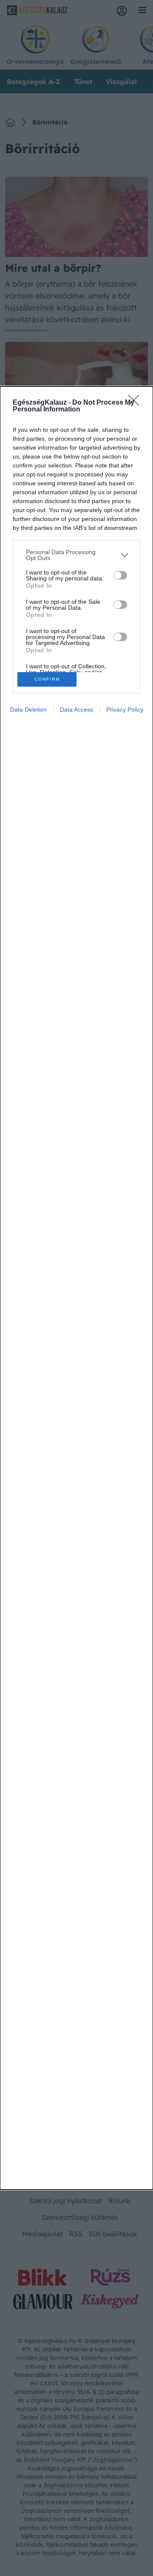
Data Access (76, 709)
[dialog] (76, 1288)
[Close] (136, 403)
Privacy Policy (125, 709)
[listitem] (76, 555)
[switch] (120, 575)
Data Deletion (28, 709)
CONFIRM (47, 679)
